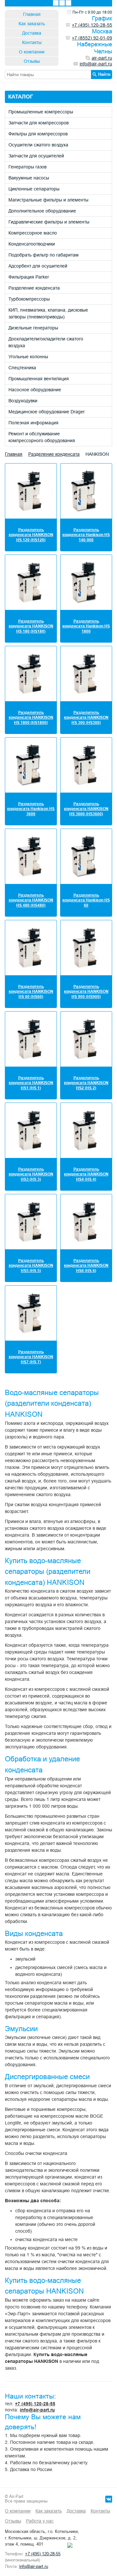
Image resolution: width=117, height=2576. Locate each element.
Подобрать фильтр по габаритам (44, 255)
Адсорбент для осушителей (38, 266)
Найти (104, 74)
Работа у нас (40, 2521)
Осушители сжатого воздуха (38, 145)
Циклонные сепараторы (34, 189)
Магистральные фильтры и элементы (48, 200)
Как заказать (32, 24)
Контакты (32, 42)
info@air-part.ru (37, 2410)
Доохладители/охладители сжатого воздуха (46, 342)
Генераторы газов (27, 167)
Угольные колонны (28, 357)
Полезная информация (33, 423)
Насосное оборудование (35, 390)
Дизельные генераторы (33, 328)
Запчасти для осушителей (36, 156)
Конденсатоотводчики (32, 244)
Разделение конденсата (34, 288)
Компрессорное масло (33, 233)
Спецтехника (22, 368)
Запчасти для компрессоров (39, 123)
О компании (32, 52)
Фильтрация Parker (29, 277)
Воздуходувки (23, 401)
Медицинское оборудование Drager (47, 412)
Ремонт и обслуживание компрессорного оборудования (42, 437)
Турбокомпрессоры (29, 299)
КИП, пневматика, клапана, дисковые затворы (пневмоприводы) (48, 313)
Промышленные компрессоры (41, 112)
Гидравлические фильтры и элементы (49, 222)
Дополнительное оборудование (42, 211)
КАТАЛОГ (21, 97)
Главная (32, 14)
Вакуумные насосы (29, 178)
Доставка (32, 33)
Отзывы (32, 61)
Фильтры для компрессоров (38, 134)
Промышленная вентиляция (39, 379)
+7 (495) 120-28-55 (35, 2404)
